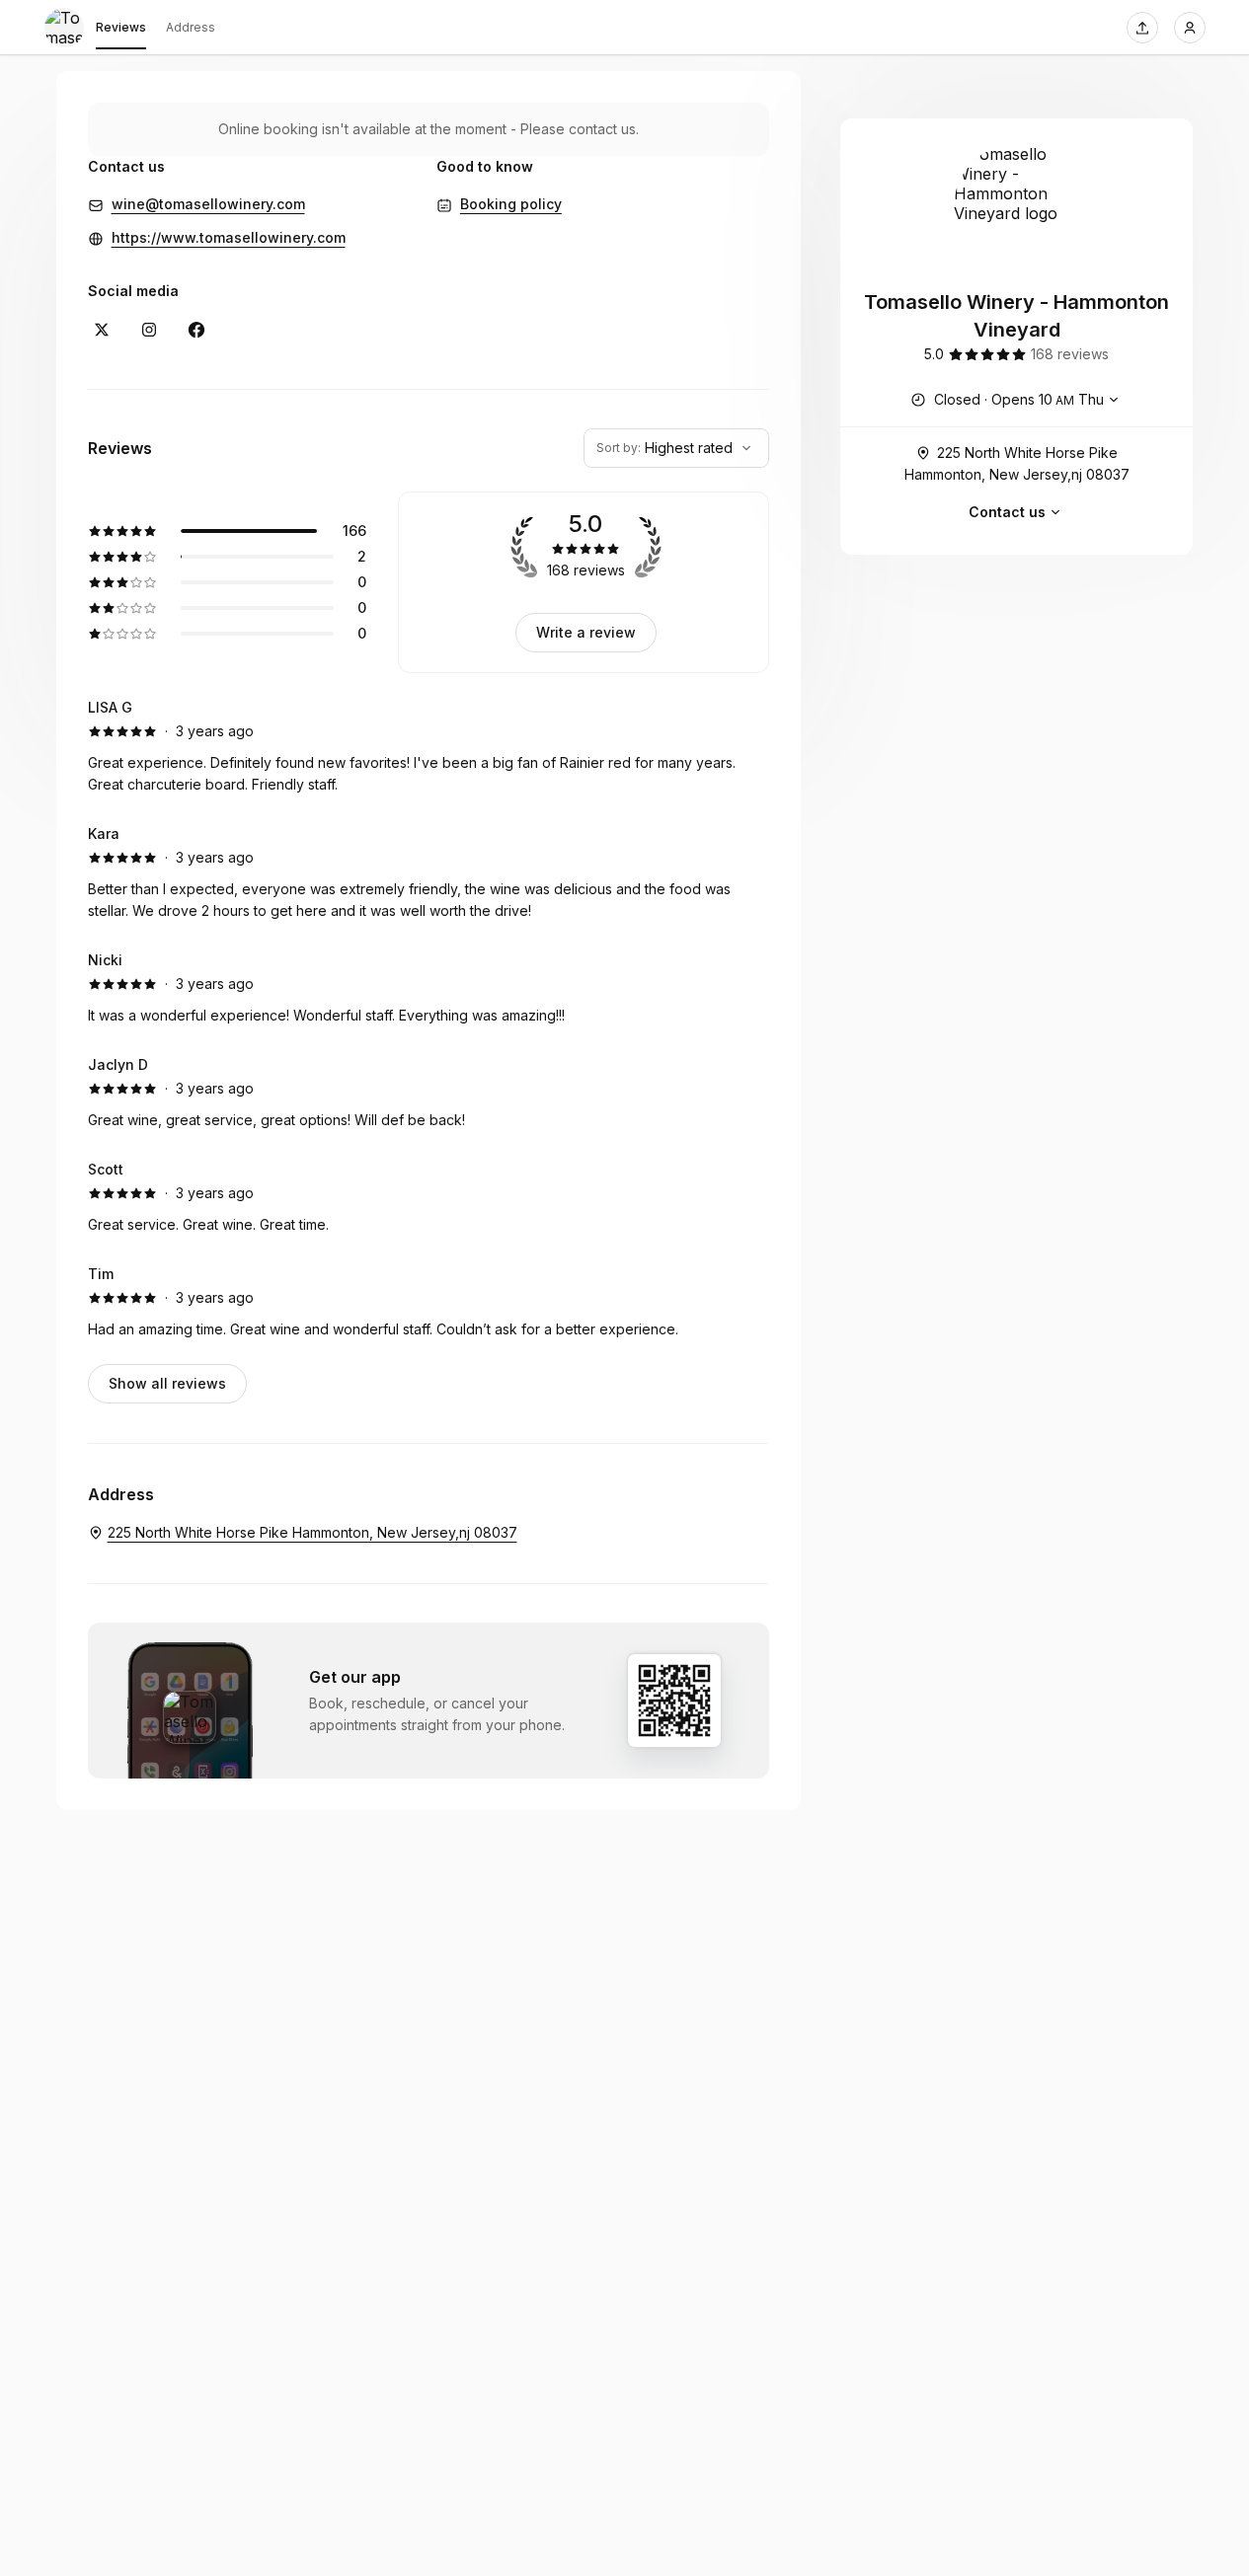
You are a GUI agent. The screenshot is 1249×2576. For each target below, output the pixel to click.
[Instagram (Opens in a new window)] (149, 330)
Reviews (121, 27)
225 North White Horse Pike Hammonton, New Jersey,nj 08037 (1017, 463)
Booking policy (511, 204)
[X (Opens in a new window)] (102, 330)
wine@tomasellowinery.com (208, 204)
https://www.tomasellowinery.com (229, 237)
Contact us (1007, 512)
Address (191, 27)
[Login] (1190, 28)
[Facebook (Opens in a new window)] (196, 330)
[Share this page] (1142, 28)
